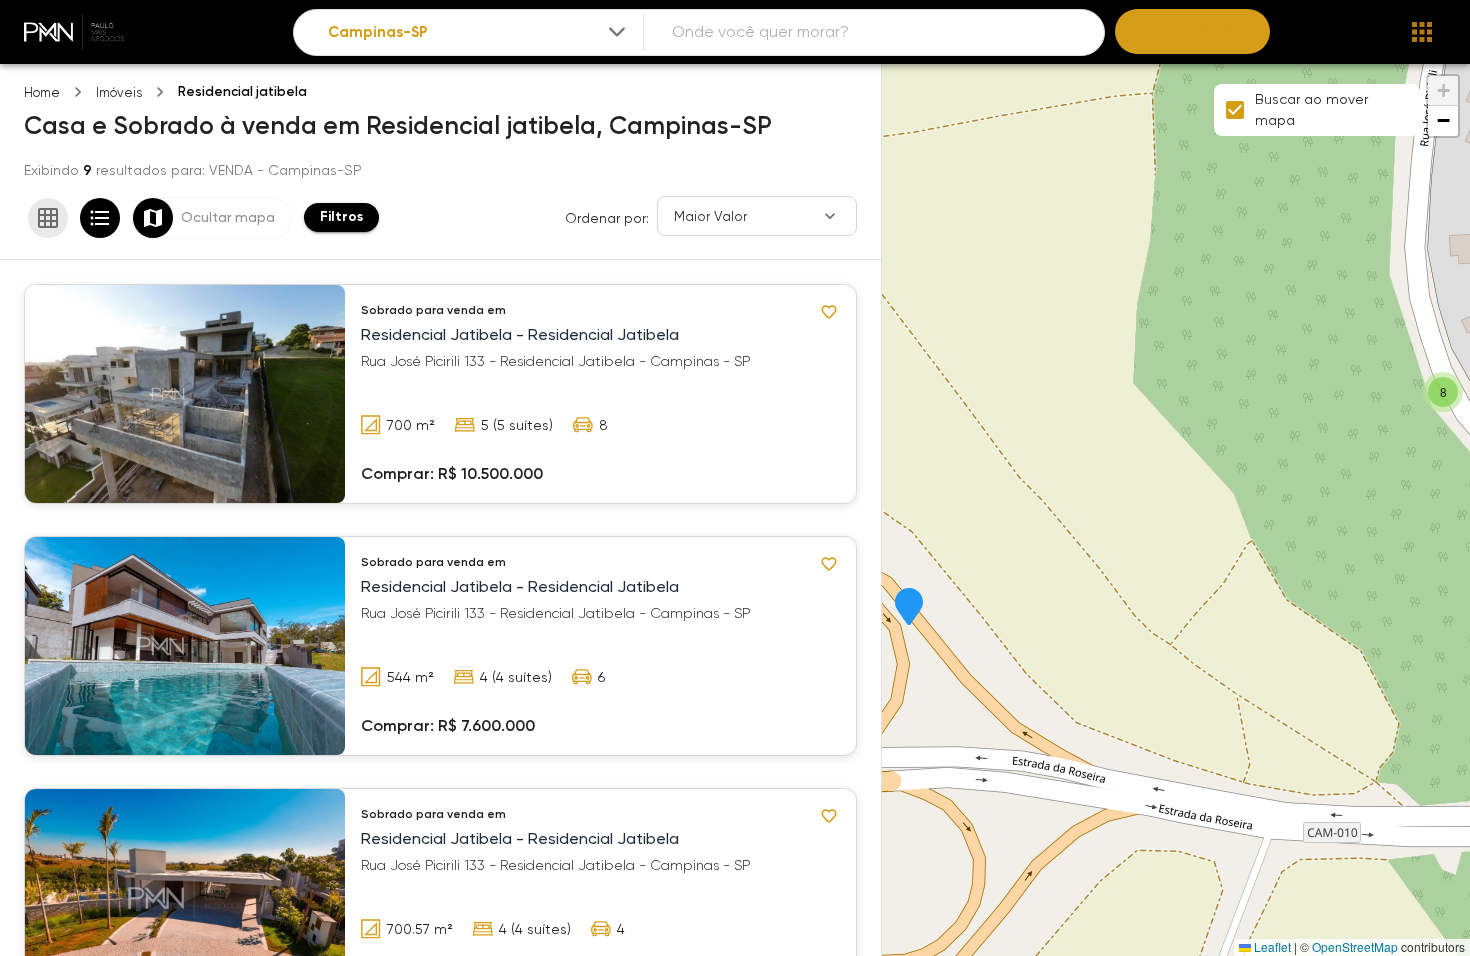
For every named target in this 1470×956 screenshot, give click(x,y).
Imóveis (119, 92)
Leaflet (1271, 946)
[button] (909, 608)
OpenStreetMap (1355, 946)
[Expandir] (617, 32)
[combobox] (479, 32)
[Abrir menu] (1422, 32)
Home (42, 92)
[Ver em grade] (48, 218)
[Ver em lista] (100, 218)
